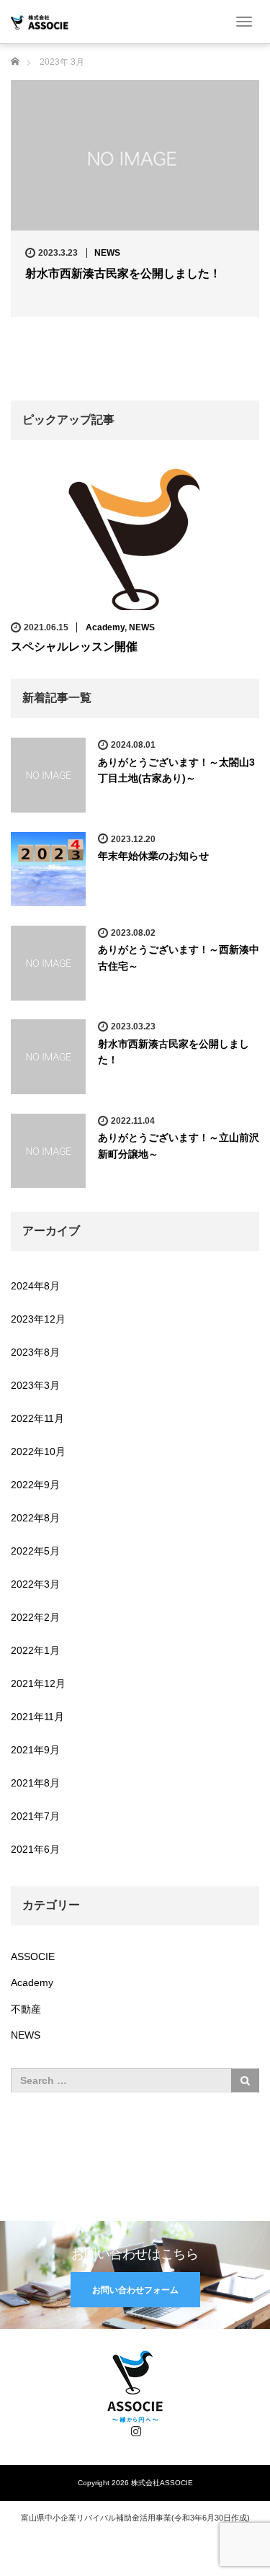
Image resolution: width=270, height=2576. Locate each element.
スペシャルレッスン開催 (74, 647)
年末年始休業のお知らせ (153, 856)
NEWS (107, 253)
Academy (105, 627)
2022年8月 (35, 1518)
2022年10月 (38, 1452)
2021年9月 (35, 1750)
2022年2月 (35, 1617)
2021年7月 (35, 1816)
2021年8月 (35, 1783)
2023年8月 (35, 1352)
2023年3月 (35, 1385)
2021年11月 (37, 1717)
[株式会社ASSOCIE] (40, 21)
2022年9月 (35, 1485)
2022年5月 (35, 1551)
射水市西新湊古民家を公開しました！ (123, 273)
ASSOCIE (33, 1956)
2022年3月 (35, 1584)
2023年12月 (38, 1319)
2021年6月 (35, 1849)
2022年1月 (35, 1650)
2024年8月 (35, 1286)
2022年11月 (37, 1418)
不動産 (26, 2009)
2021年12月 (38, 1683)
